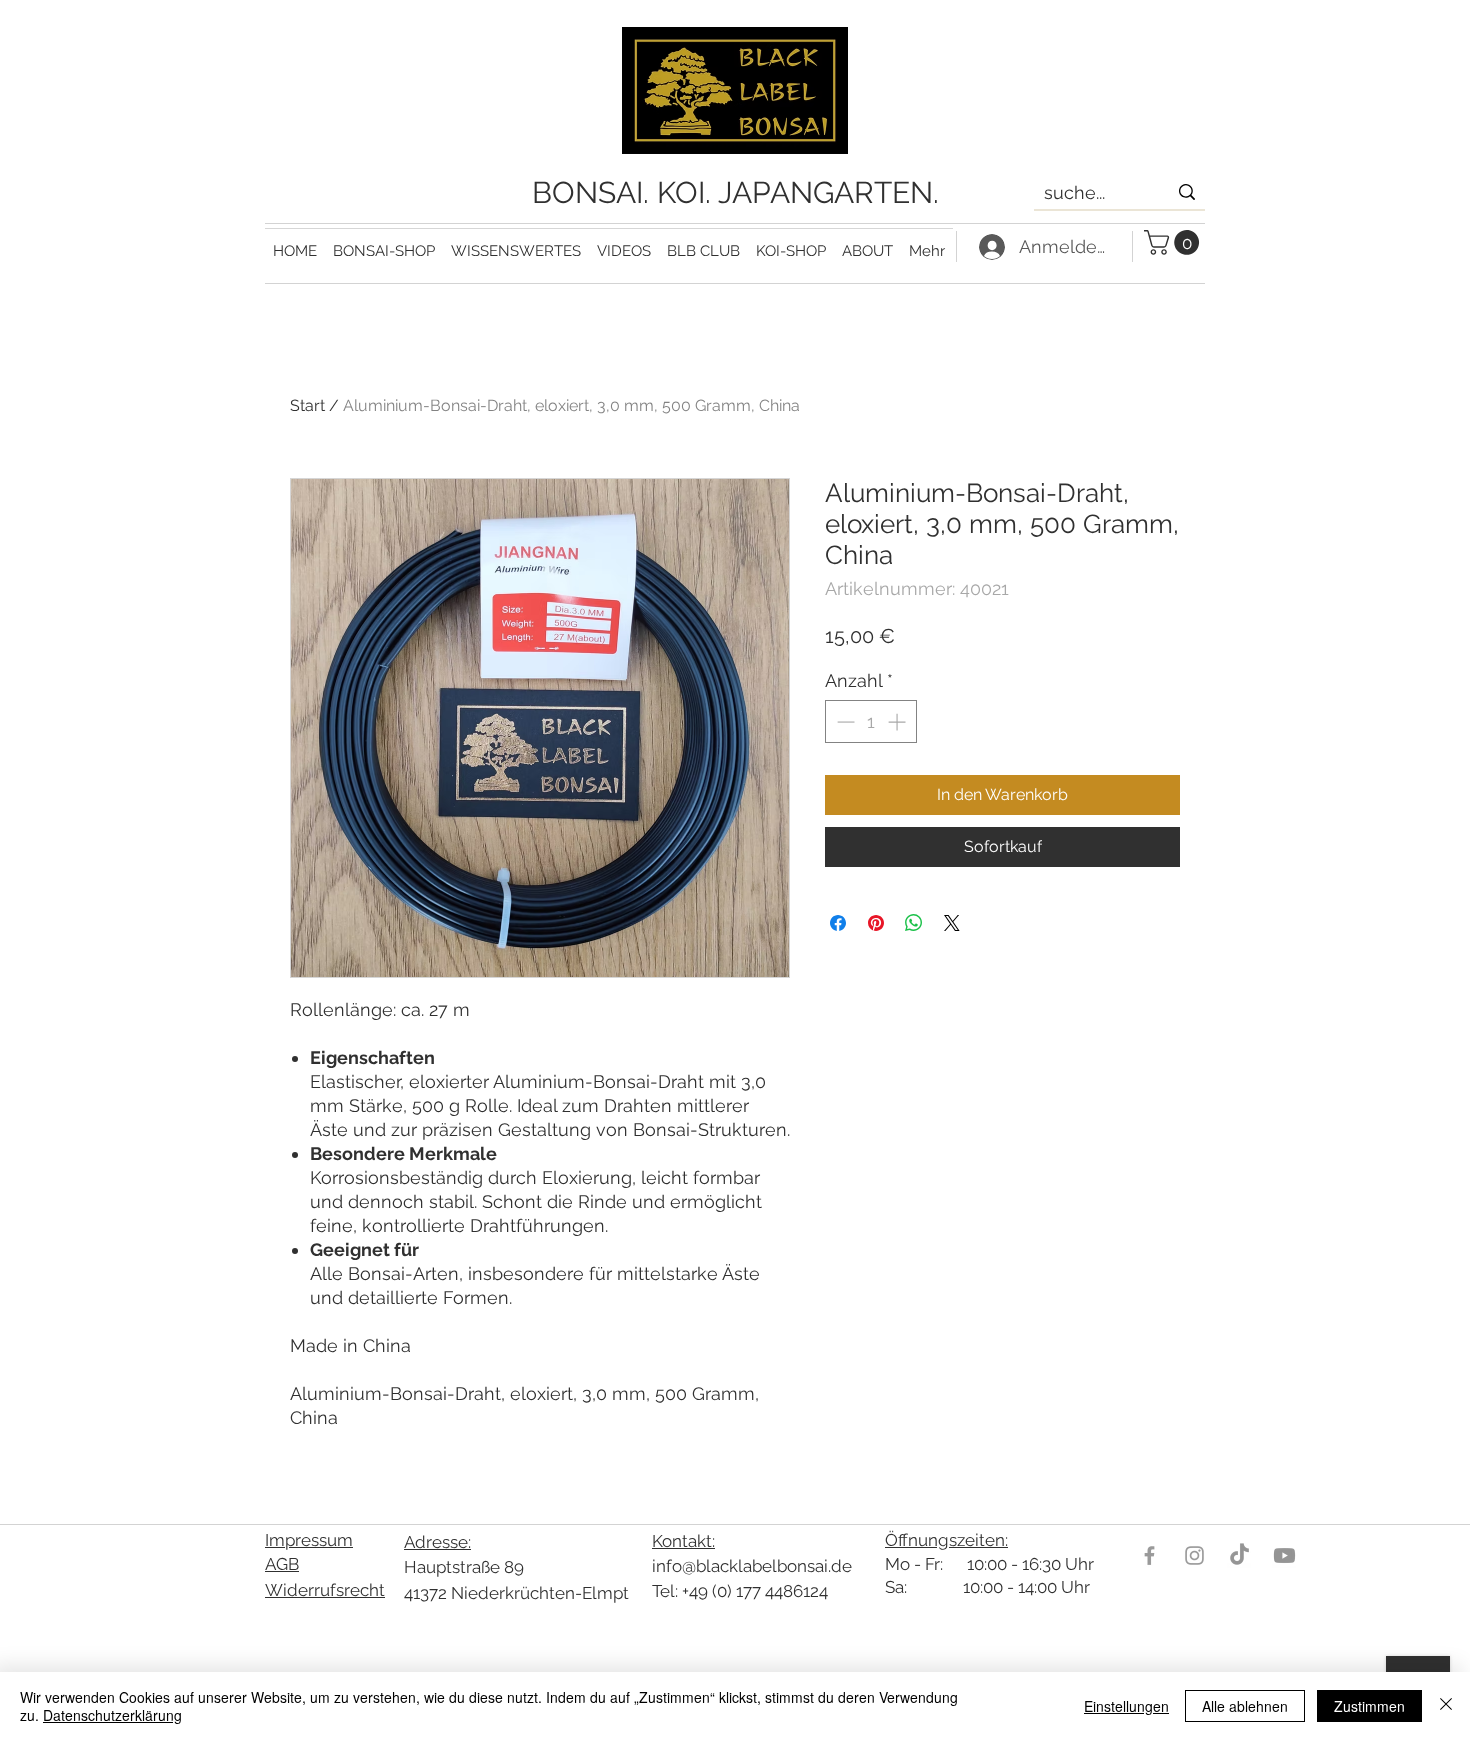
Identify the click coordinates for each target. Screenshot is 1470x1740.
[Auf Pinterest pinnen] (876, 923)
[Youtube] (1284, 1555)
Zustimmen (1369, 1706)
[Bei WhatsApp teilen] (914, 923)
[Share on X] (952, 923)
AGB (282, 1564)
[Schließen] (1446, 1706)
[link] (1174, 242)
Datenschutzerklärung (112, 1715)
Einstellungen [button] (1126, 1706)
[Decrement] (843, 721)
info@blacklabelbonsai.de (752, 1566)
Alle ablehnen (1245, 1706)
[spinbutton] (871, 721)
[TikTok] (1239, 1555)
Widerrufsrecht (325, 1590)
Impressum (309, 1540)
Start (307, 405)
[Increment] (898, 721)
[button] (516, 242)
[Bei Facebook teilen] (838, 923)
